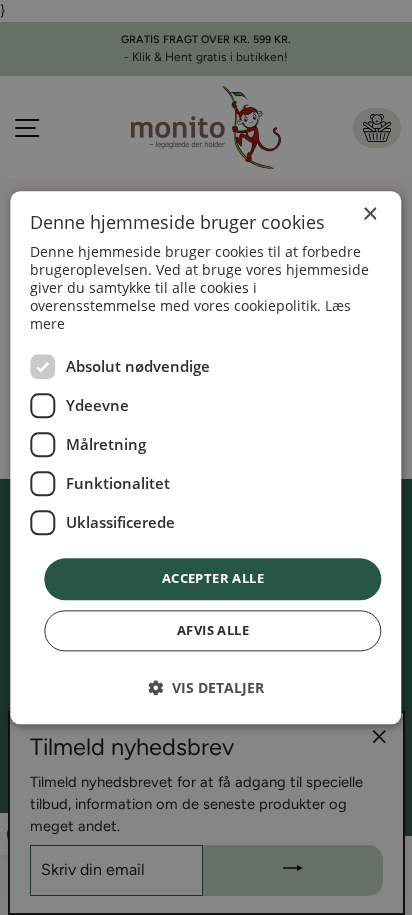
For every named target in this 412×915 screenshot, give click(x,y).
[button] (206, 687)
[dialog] (205, 457)
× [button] (369, 214)
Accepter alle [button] (213, 579)
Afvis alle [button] (213, 630)
